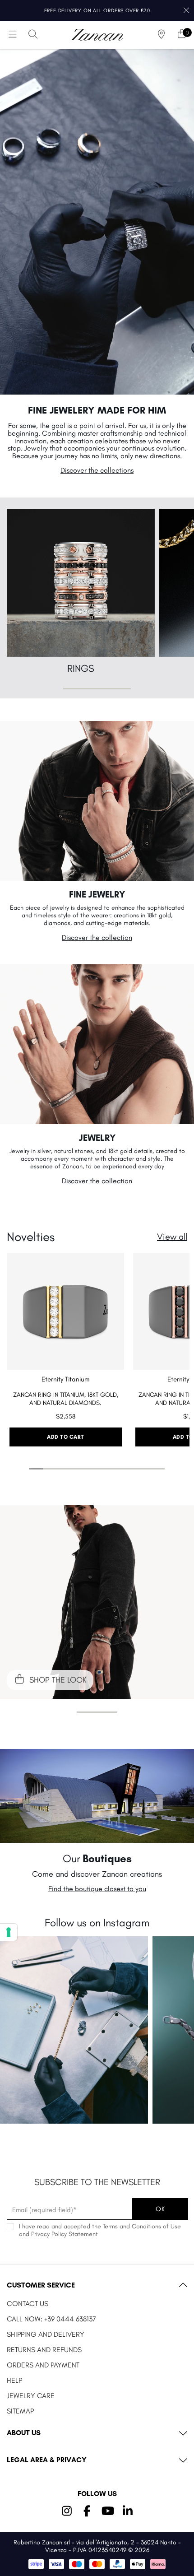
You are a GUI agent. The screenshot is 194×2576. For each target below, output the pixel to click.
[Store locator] (162, 35)
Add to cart (66, 1437)
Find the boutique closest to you (97, 1889)
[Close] (186, 11)
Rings (81, 668)
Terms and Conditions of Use (142, 2226)
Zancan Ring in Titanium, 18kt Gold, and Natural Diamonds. (66, 1399)
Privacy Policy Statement (65, 2234)
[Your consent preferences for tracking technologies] (9, 1932)
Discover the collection (97, 937)
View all (172, 1237)
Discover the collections (97, 470)
